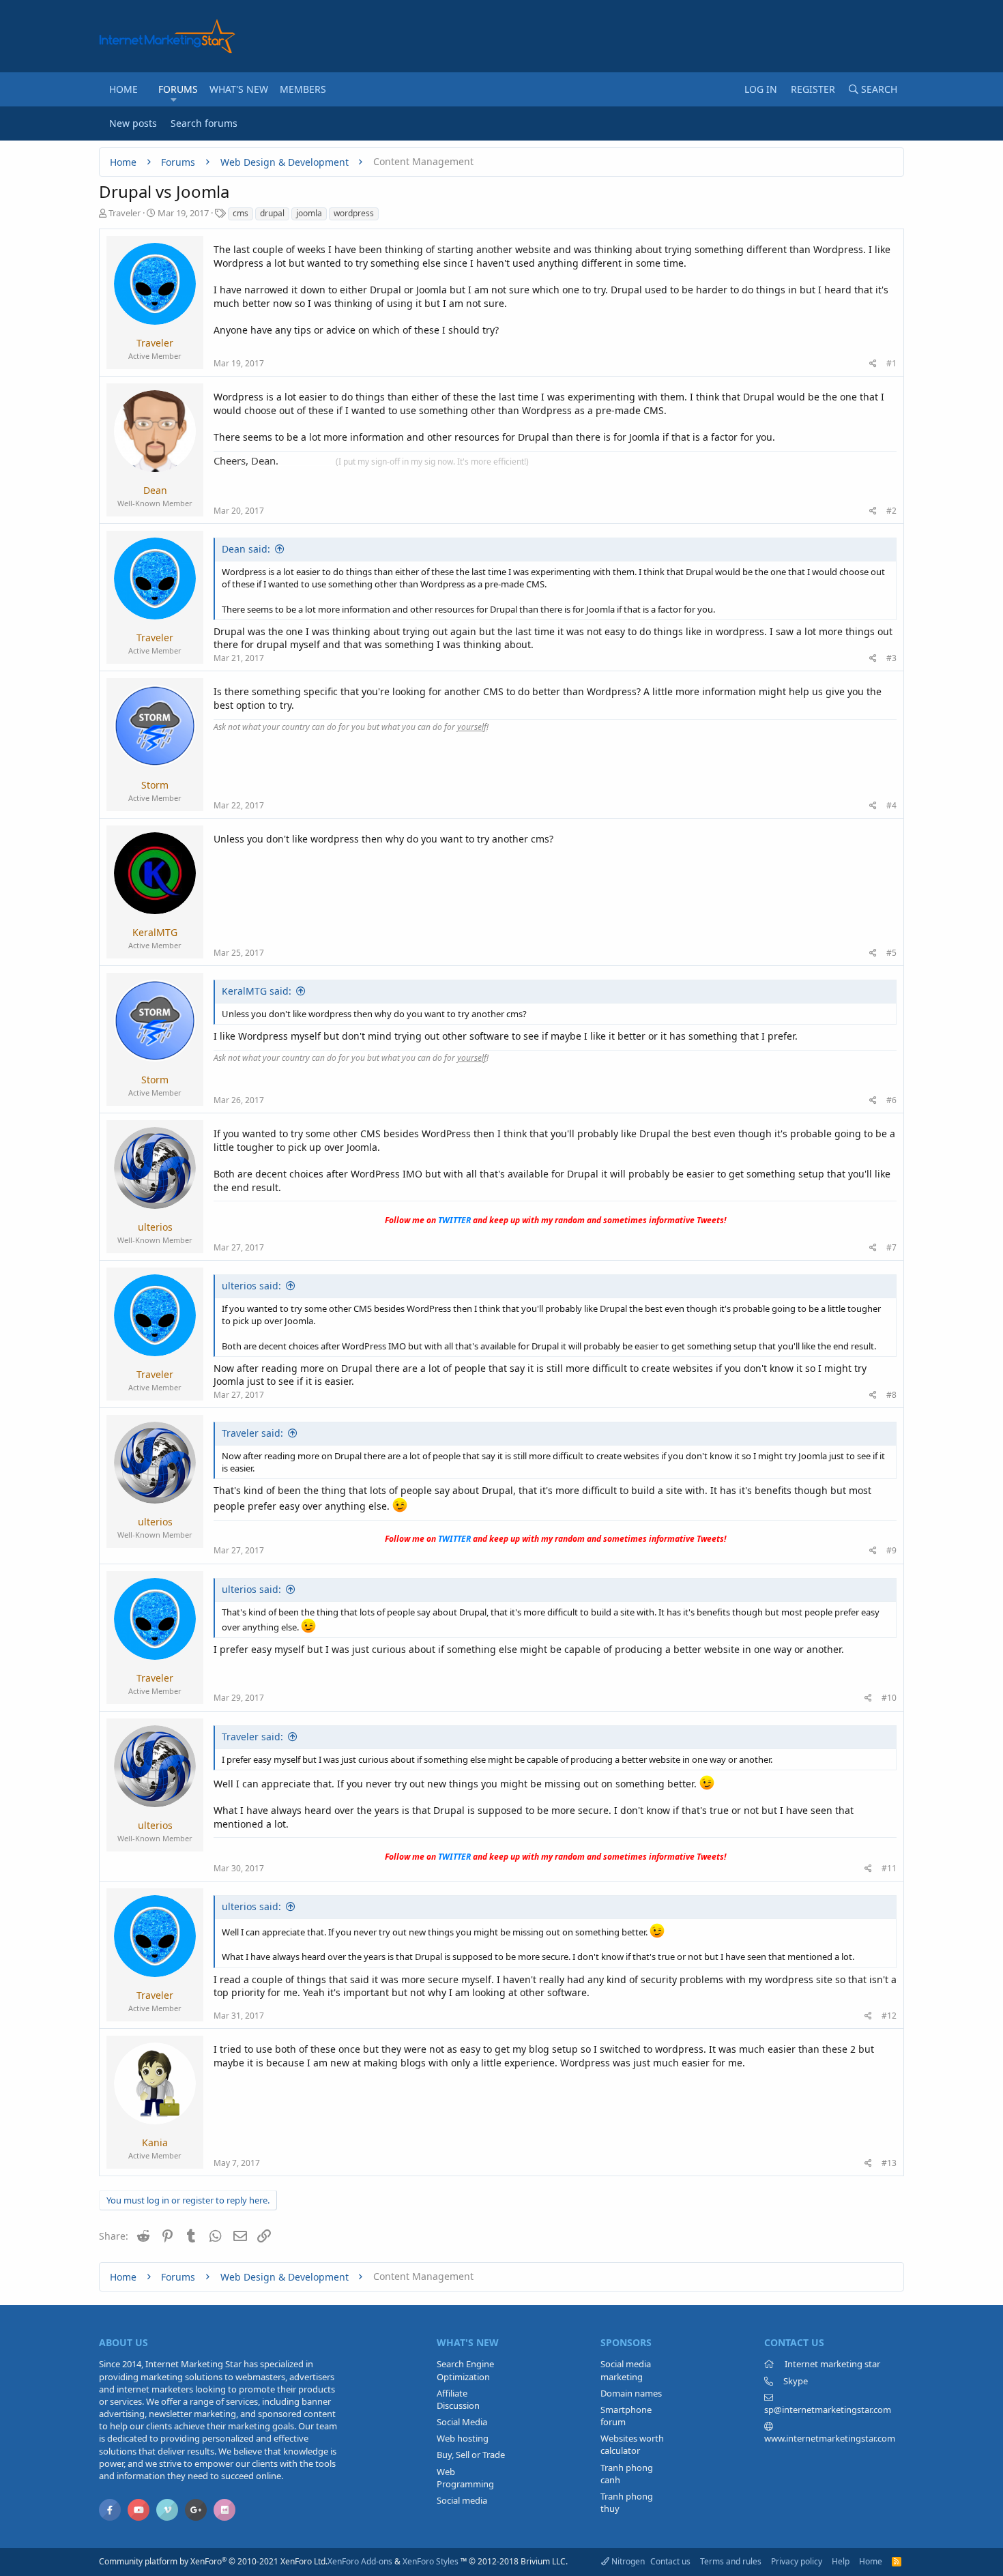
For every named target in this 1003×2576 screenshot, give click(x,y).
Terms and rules (731, 2561)
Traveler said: (252, 1433)
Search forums (204, 123)
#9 (891, 1550)
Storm (155, 785)
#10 (889, 1698)
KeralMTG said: (257, 991)
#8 (891, 1395)
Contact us (670, 2561)
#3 (891, 658)
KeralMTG (155, 932)
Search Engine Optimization (465, 2370)
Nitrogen (627, 2561)
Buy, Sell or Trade (471, 2455)
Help (841, 2561)
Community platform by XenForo (213, 2561)
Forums (178, 89)
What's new (239, 89)
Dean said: (246, 549)
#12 (889, 2016)
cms (241, 213)
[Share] (873, 364)
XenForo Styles (431, 2561)
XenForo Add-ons (360, 2561)
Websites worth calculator (632, 2444)
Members (303, 89)
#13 (889, 2163)
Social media (462, 2500)
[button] (174, 100)
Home (123, 89)
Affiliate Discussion (458, 2399)
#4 (891, 805)
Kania (155, 2142)
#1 (891, 363)
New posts (133, 123)
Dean (155, 490)
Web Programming (465, 2478)
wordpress (354, 213)
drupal (272, 213)
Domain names (631, 2393)
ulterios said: (251, 1286)
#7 (891, 1247)
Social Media (462, 2422)
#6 (891, 1100)
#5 (891, 953)
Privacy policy (797, 2561)
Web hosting (463, 2438)
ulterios (155, 1227)
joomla (309, 213)
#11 (889, 1868)
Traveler (125, 213)
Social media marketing (626, 2370)
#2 (891, 511)
